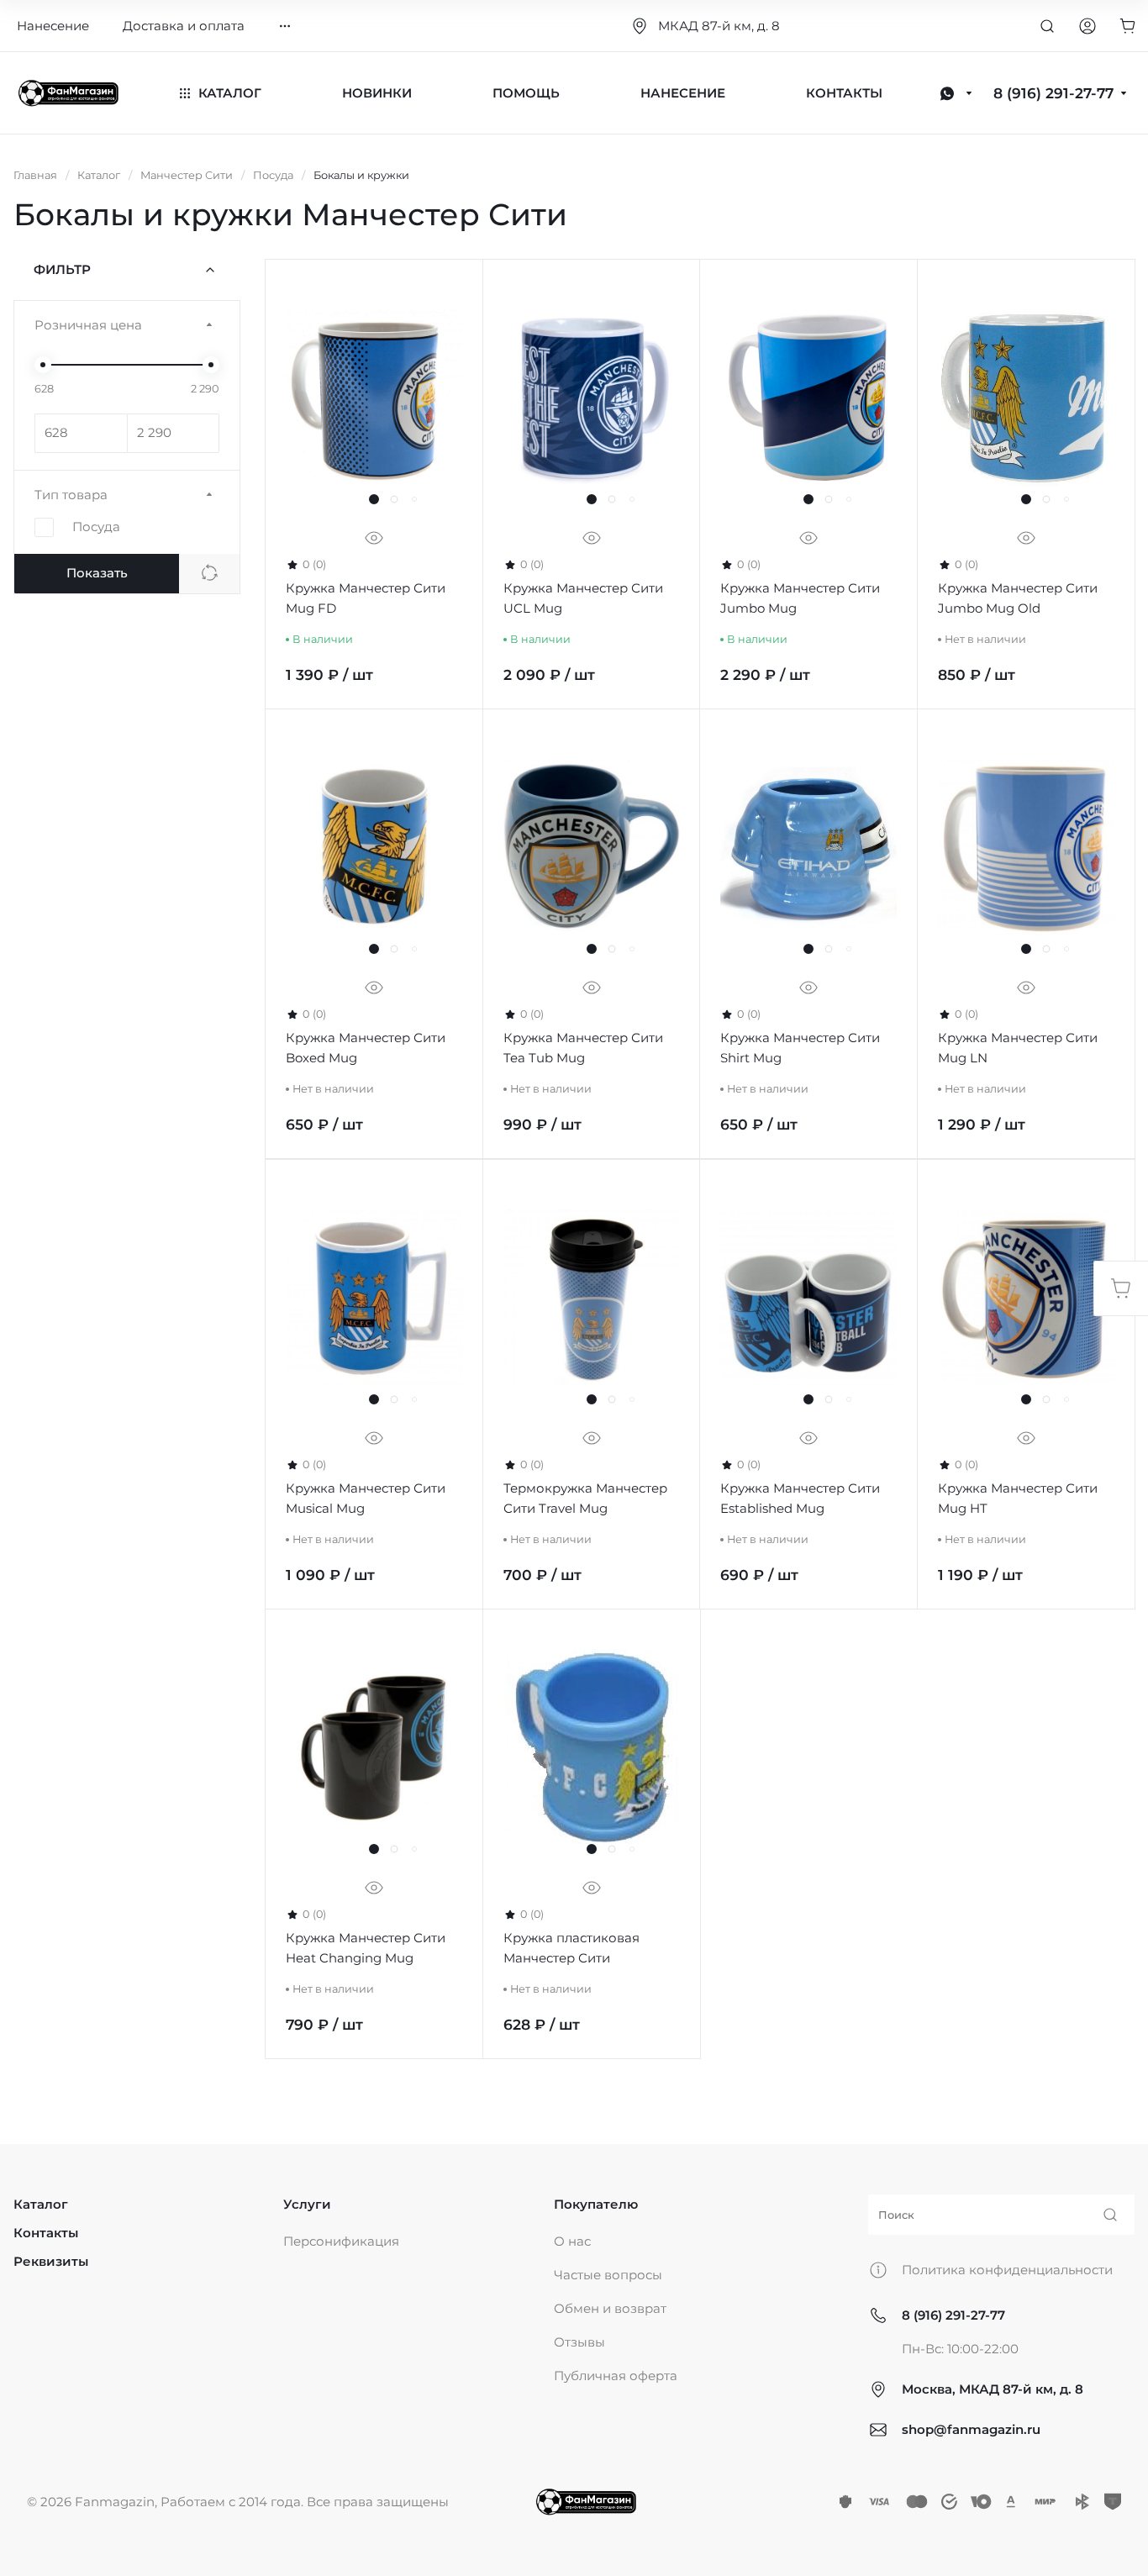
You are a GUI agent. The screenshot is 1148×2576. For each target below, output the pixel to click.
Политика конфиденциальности (1007, 2270)
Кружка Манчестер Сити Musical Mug (366, 1498)
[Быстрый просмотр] (374, 539)
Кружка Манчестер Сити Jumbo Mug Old (1018, 599)
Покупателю (596, 2204)
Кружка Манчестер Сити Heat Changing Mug (366, 1949)
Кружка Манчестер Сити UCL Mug (583, 599)
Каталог (41, 2204)
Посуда (96, 527)
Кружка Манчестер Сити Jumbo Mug (800, 599)
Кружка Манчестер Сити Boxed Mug (366, 1048)
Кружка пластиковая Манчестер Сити (571, 1949)
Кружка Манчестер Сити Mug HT (1018, 1498)
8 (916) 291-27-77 (953, 2315)
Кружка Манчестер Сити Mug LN (1018, 1048)
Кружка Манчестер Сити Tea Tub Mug (583, 1048)
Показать (97, 573)
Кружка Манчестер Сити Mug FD (366, 599)
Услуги (307, 2204)
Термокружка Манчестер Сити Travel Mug (585, 1498)
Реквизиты (51, 2261)
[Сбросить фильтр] (209, 574)
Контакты (46, 2233)
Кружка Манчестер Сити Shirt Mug (800, 1048)
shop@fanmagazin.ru (971, 2429)
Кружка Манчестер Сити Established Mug (800, 1498)
